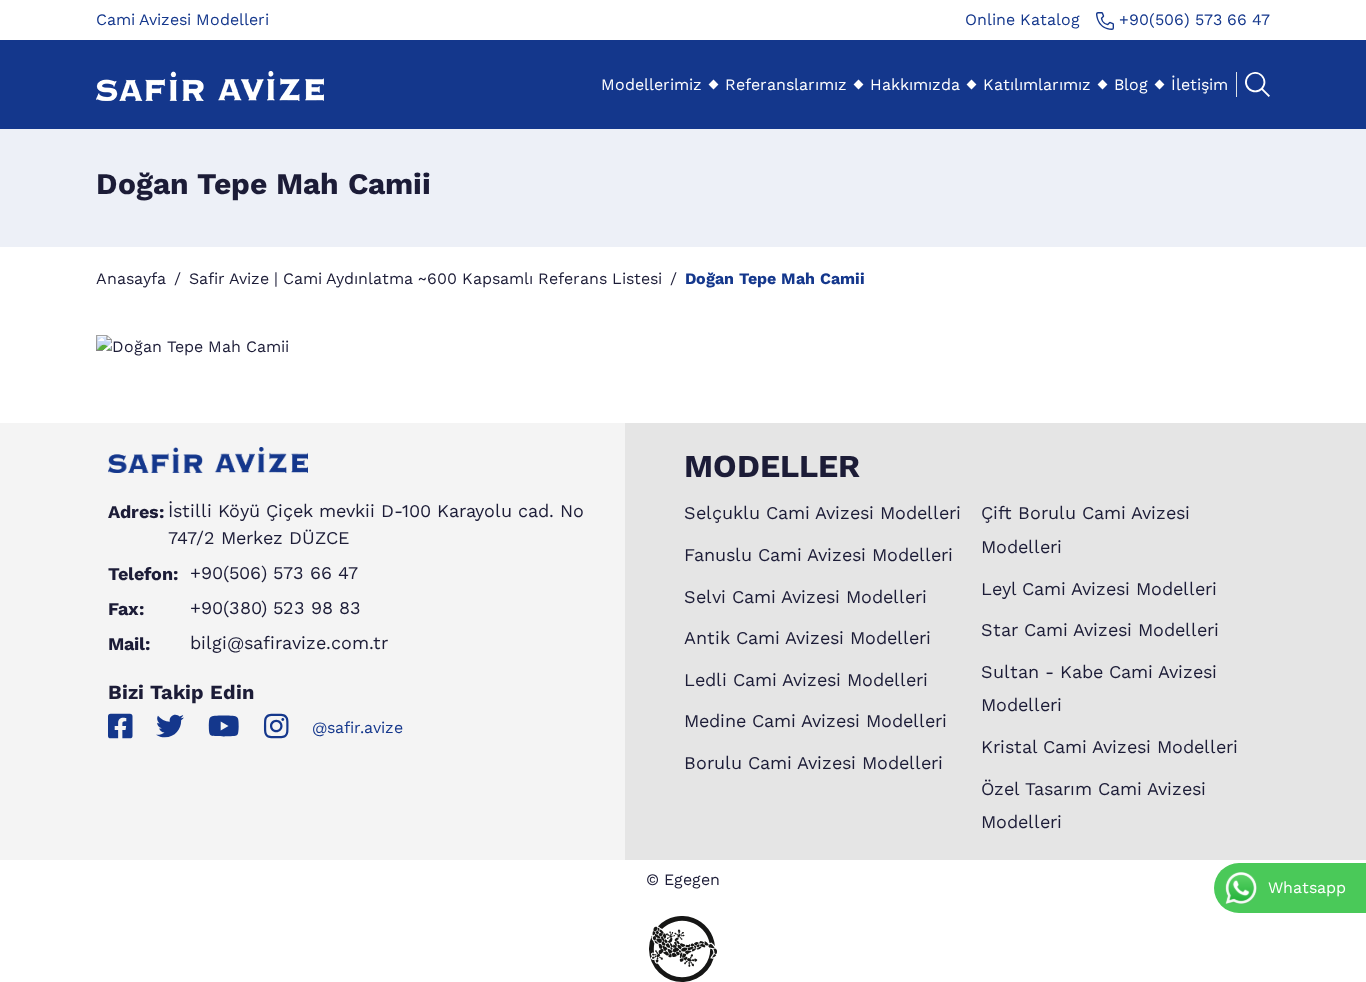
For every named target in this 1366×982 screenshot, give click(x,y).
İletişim (1199, 84)
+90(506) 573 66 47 (1192, 19)
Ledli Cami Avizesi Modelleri (806, 679)
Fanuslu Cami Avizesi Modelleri (818, 554)
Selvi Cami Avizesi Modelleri (805, 596)
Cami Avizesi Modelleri (182, 19)
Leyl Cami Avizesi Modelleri (1099, 588)
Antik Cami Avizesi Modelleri (807, 637)
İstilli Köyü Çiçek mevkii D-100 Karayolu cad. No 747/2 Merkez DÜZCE (376, 524)
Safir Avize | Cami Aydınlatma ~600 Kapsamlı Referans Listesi (425, 278)
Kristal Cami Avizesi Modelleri (1109, 746)
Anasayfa (131, 278)
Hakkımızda (915, 84)
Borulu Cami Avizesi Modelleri (813, 762)
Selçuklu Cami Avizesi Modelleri (822, 512)
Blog (1131, 84)
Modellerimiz (651, 84)
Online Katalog (1022, 19)
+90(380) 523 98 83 (275, 607)
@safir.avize (357, 727)
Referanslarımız (786, 84)
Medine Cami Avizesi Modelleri (815, 720)
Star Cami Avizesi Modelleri (1100, 629)
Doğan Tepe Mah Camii (775, 278)
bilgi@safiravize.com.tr (289, 642)
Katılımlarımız (1037, 84)
